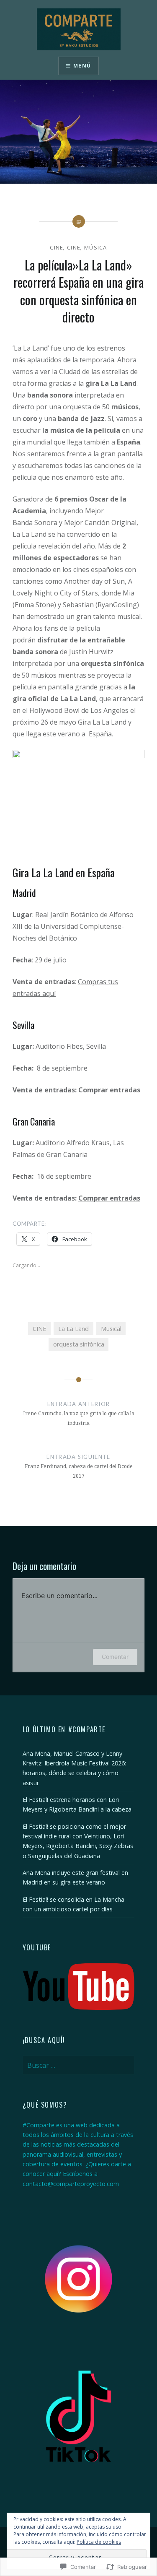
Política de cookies (99, 2542)
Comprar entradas (109, 1090)
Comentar (115, 1657)
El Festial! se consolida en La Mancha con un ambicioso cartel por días (73, 1904)
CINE (57, 247)
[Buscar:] (79, 2065)
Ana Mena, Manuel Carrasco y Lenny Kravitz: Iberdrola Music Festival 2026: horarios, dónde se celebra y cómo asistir (74, 1768)
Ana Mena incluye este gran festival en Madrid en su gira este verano (75, 1877)
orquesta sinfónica (79, 1344)
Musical (111, 1329)
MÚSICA (96, 247)
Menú (82, 66)
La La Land (73, 1329)
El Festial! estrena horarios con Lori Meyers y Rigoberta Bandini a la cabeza (77, 1804)
